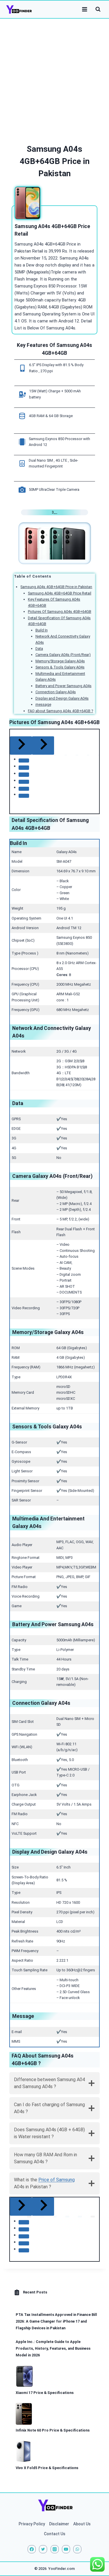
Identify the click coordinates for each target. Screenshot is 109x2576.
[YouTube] (66, 2549)
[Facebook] (32, 2549)
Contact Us (55, 2534)
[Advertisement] (54, 76)
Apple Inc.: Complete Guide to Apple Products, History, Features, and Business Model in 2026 (53, 2348)
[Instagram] (55, 2549)
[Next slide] (43, 746)
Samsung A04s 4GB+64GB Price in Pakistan (56, 587)
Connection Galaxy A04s (56, 692)
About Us (82, 2524)
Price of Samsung (57, 2180)
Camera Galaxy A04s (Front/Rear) (63, 655)
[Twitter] (43, 2549)
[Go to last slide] (21, 746)
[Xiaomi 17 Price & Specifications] (25, 2376)
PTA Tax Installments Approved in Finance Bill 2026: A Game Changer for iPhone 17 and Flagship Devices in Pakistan (56, 2321)
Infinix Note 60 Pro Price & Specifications (53, 2430)
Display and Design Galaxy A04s (62, 698)
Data (39, 649)
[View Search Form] (98, 9)
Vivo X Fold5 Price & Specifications (47, 2468)
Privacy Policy (32, 2524)
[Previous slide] (21, 2207)
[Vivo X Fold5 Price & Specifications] (23, 2451)
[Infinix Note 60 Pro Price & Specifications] (24, 2414)
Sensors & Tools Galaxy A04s (60, 667)
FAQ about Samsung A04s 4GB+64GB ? (60, 711)
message (43, 704)
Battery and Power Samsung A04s (64, 686)
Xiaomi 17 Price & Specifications (45, 2393)
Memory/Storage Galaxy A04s (60, 661)
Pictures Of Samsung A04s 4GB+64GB (60, 612)
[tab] (24, 761)
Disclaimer (59, 2524)
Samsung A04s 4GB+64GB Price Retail (60, 593)
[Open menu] (84, 9)
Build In (42, 630)
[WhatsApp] (77, 2549)
